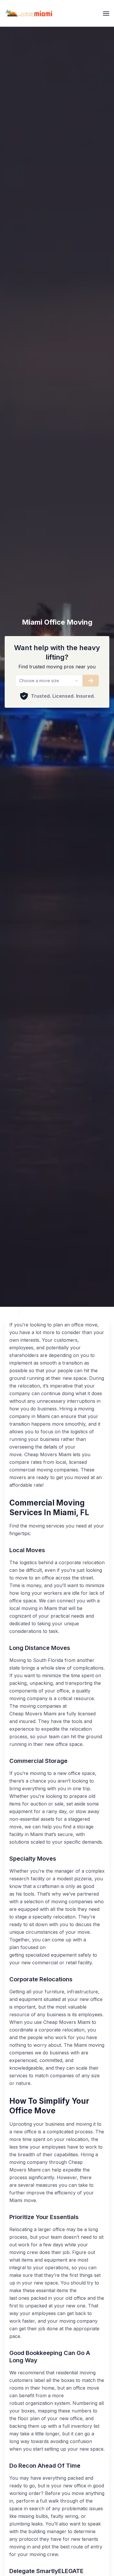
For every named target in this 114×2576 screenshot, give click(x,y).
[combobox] (49, 681)
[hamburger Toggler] (106, 14)
